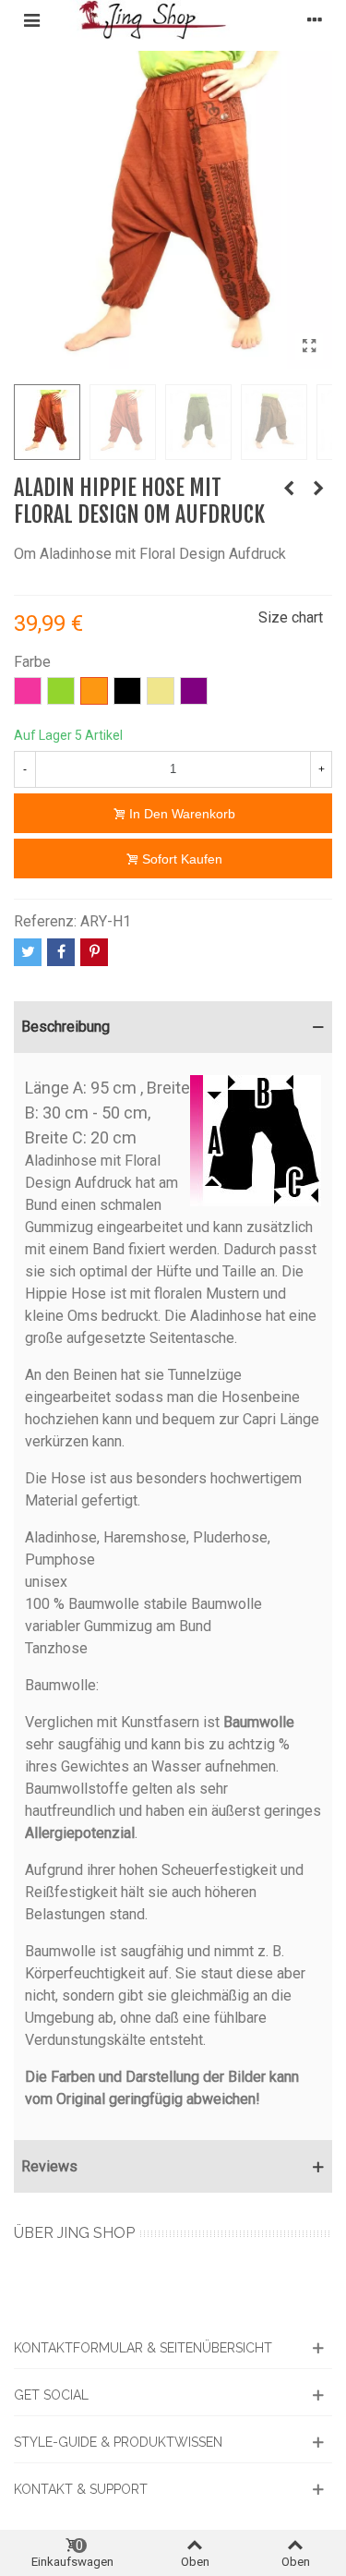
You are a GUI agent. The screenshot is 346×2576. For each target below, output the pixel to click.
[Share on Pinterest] (94, 952)
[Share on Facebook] (61, 952)
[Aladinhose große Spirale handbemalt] (289, 489)
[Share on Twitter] (28, 952)
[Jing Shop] (173, 20)
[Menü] (31, 20)
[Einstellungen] (315, 20)
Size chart (291, 617)
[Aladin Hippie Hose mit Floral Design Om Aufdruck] (309, 346)
